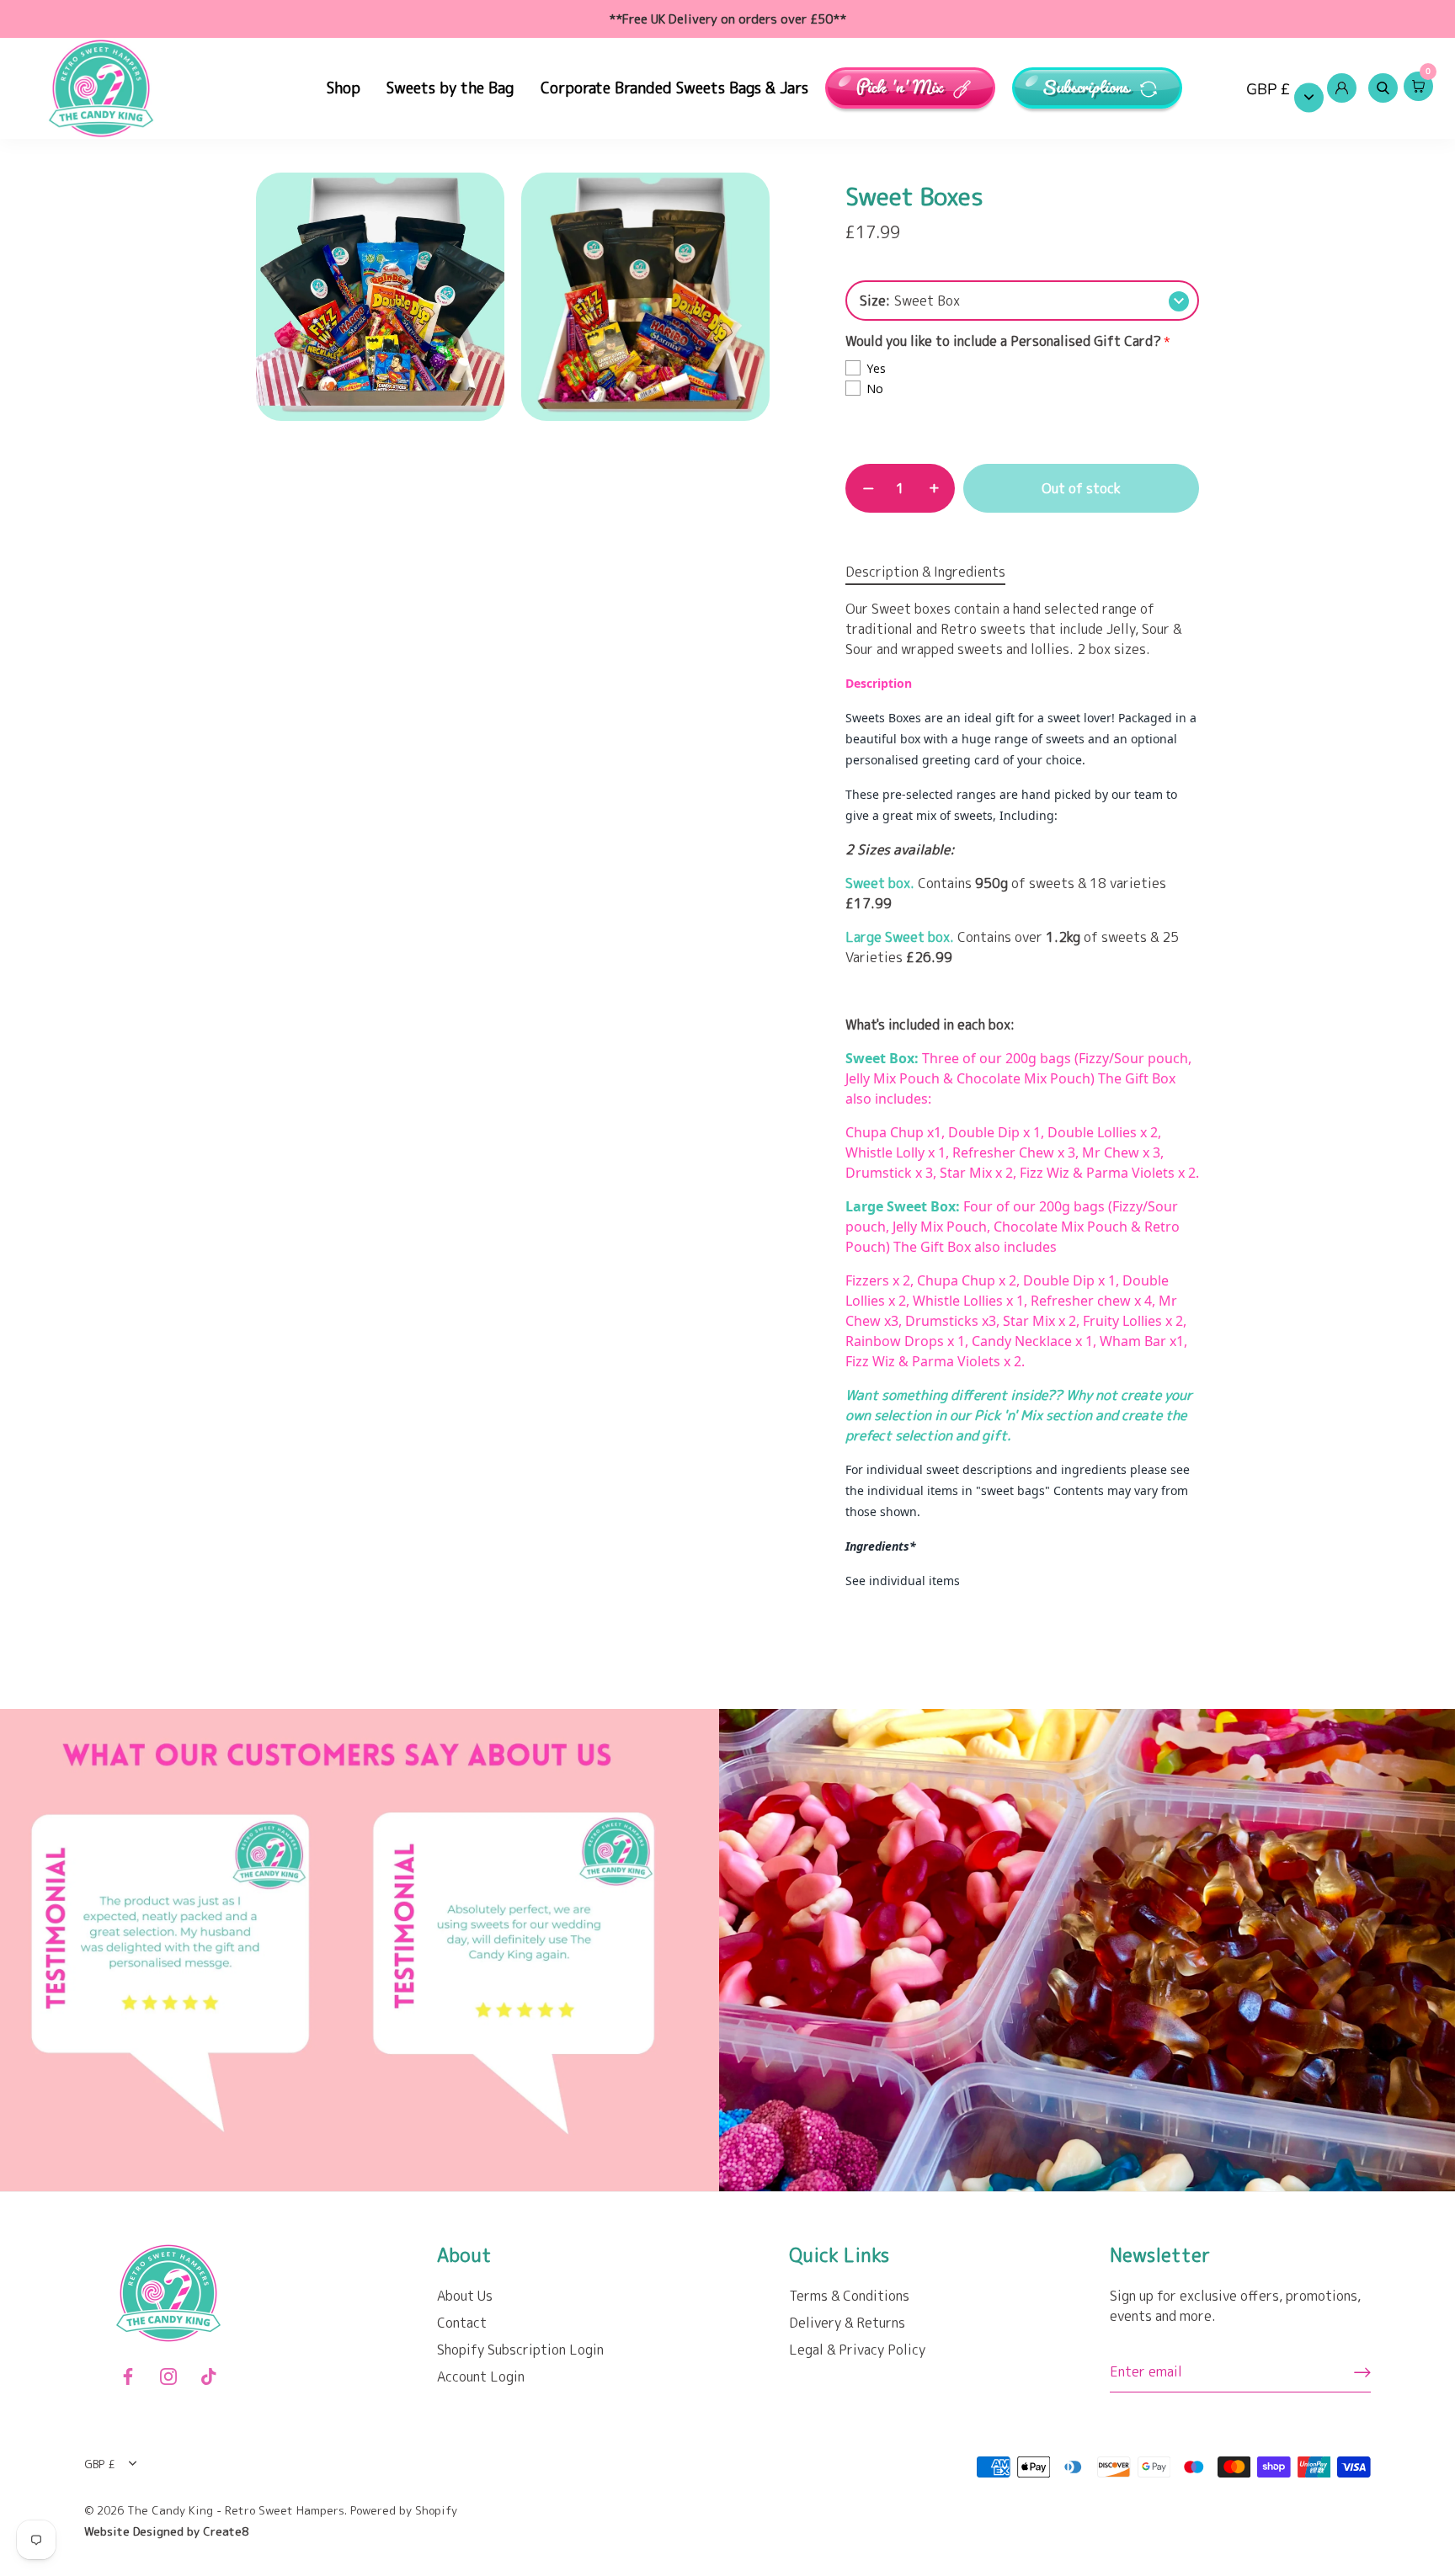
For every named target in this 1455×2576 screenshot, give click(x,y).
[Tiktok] (209, 2376)
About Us (465, 2296)
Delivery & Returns (847, 2323)
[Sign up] (1362, 2372)
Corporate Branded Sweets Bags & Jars (674, 88)
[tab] (934, 572)
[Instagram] (168, 2376)
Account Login (481, 2376)
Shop (344, 88)
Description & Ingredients (925, 572)
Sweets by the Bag (450, 88)
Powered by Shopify (404, 2510)
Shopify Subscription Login (520, 2350)
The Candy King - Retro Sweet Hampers (236, 2510)
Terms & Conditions (849, 2296)
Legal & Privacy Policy (857, 2350)
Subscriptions (1087, 88)
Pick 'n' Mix (901, 88)
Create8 (226, 2531)
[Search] (1383, 88)
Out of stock (1081, 488)
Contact (462, 2323)
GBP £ (1268, 90)
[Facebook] (128, 2376)
